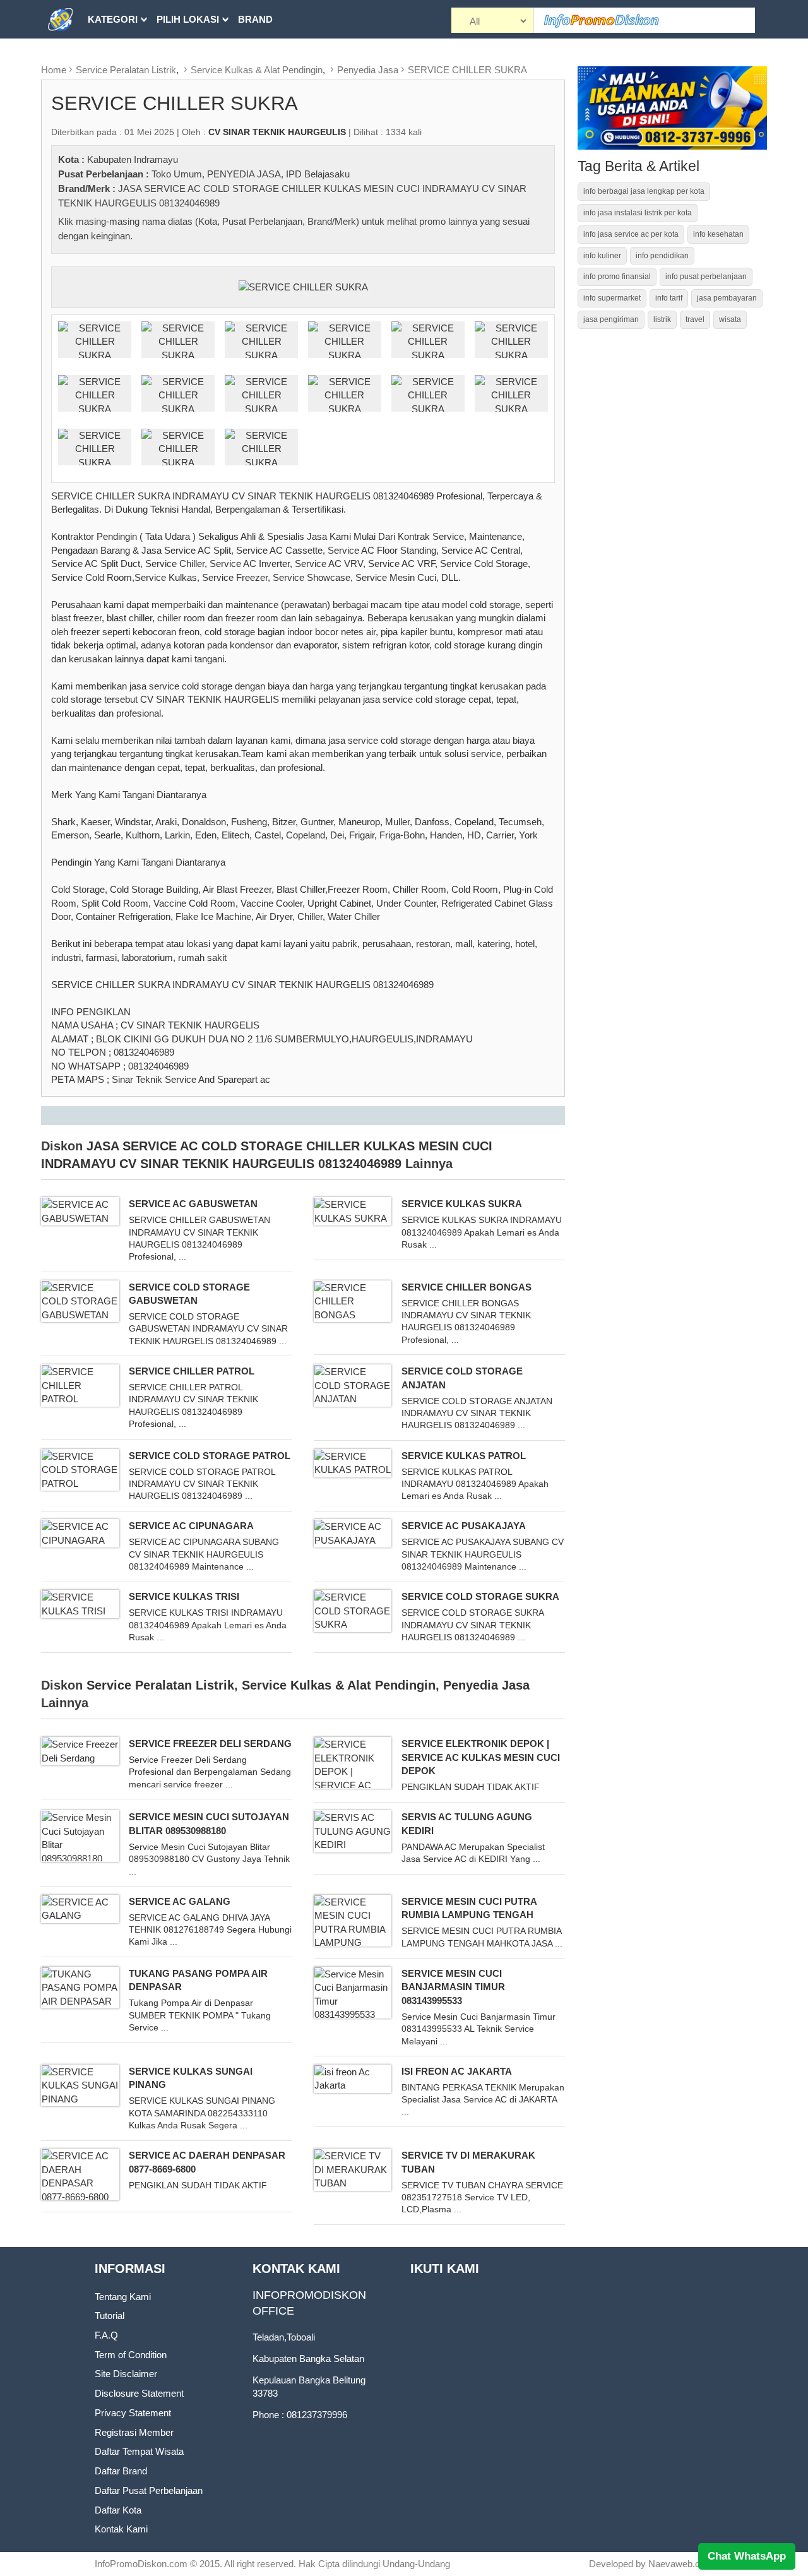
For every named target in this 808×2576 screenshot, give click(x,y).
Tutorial (110, 2316)
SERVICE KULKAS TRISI (184, 1596)
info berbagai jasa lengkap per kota (644, 191)
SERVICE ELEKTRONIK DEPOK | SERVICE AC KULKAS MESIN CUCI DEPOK (481, 1757)
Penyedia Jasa (368, 70)
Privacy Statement (133, 2413)
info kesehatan (718, 234)
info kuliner (602, 256)
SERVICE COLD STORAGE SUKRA (480, 1596)
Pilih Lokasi (188, 19)
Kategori (113, 19)
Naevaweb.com (681, 2564)
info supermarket (612, 298)
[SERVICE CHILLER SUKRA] (303, 286)
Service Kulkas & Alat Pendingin (257, 70)
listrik (662, 319)
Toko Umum (177, 174)
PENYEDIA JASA (244, 174)
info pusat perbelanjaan (706, 277)
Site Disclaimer (126, 2374)
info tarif (669, 298)
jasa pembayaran (727, 298)
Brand (255, 19)
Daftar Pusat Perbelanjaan (149, 2490)
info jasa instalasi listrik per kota (638, 213)
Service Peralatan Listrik (126, 70)
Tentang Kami (123, 2297)
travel (695, 319)
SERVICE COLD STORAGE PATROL (210, 1456)
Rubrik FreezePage (140, 58)
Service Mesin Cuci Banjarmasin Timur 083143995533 (453, 1987)
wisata (730, 319)
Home (54, 70)
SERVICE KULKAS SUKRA (462, 1204)
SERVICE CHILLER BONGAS (466, 1287)
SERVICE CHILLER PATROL (192, 1371)
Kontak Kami (121, 2529)
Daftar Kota (118, 2510)
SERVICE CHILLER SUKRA (467, 70)
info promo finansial (617, 277)
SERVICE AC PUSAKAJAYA (464, 1526)
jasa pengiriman (611, 319)
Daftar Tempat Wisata (139, 2451)
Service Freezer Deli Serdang (210, 1744)
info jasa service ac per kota (631, 234)
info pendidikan (662, 256)
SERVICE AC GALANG (180, 1901)
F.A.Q (106, 2335)
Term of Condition (131, 2355)
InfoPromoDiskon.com (141, 2564)
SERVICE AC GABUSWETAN (193, 1204)
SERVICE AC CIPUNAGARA (191, 1526)
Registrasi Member (134, 2432)
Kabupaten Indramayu (133, 159)
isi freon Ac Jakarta (457, 2071)
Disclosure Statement (139, 2393)
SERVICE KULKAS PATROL (464, 1456)
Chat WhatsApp (747, 2556)
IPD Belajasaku (318, 174)
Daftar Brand (121, 2471)
